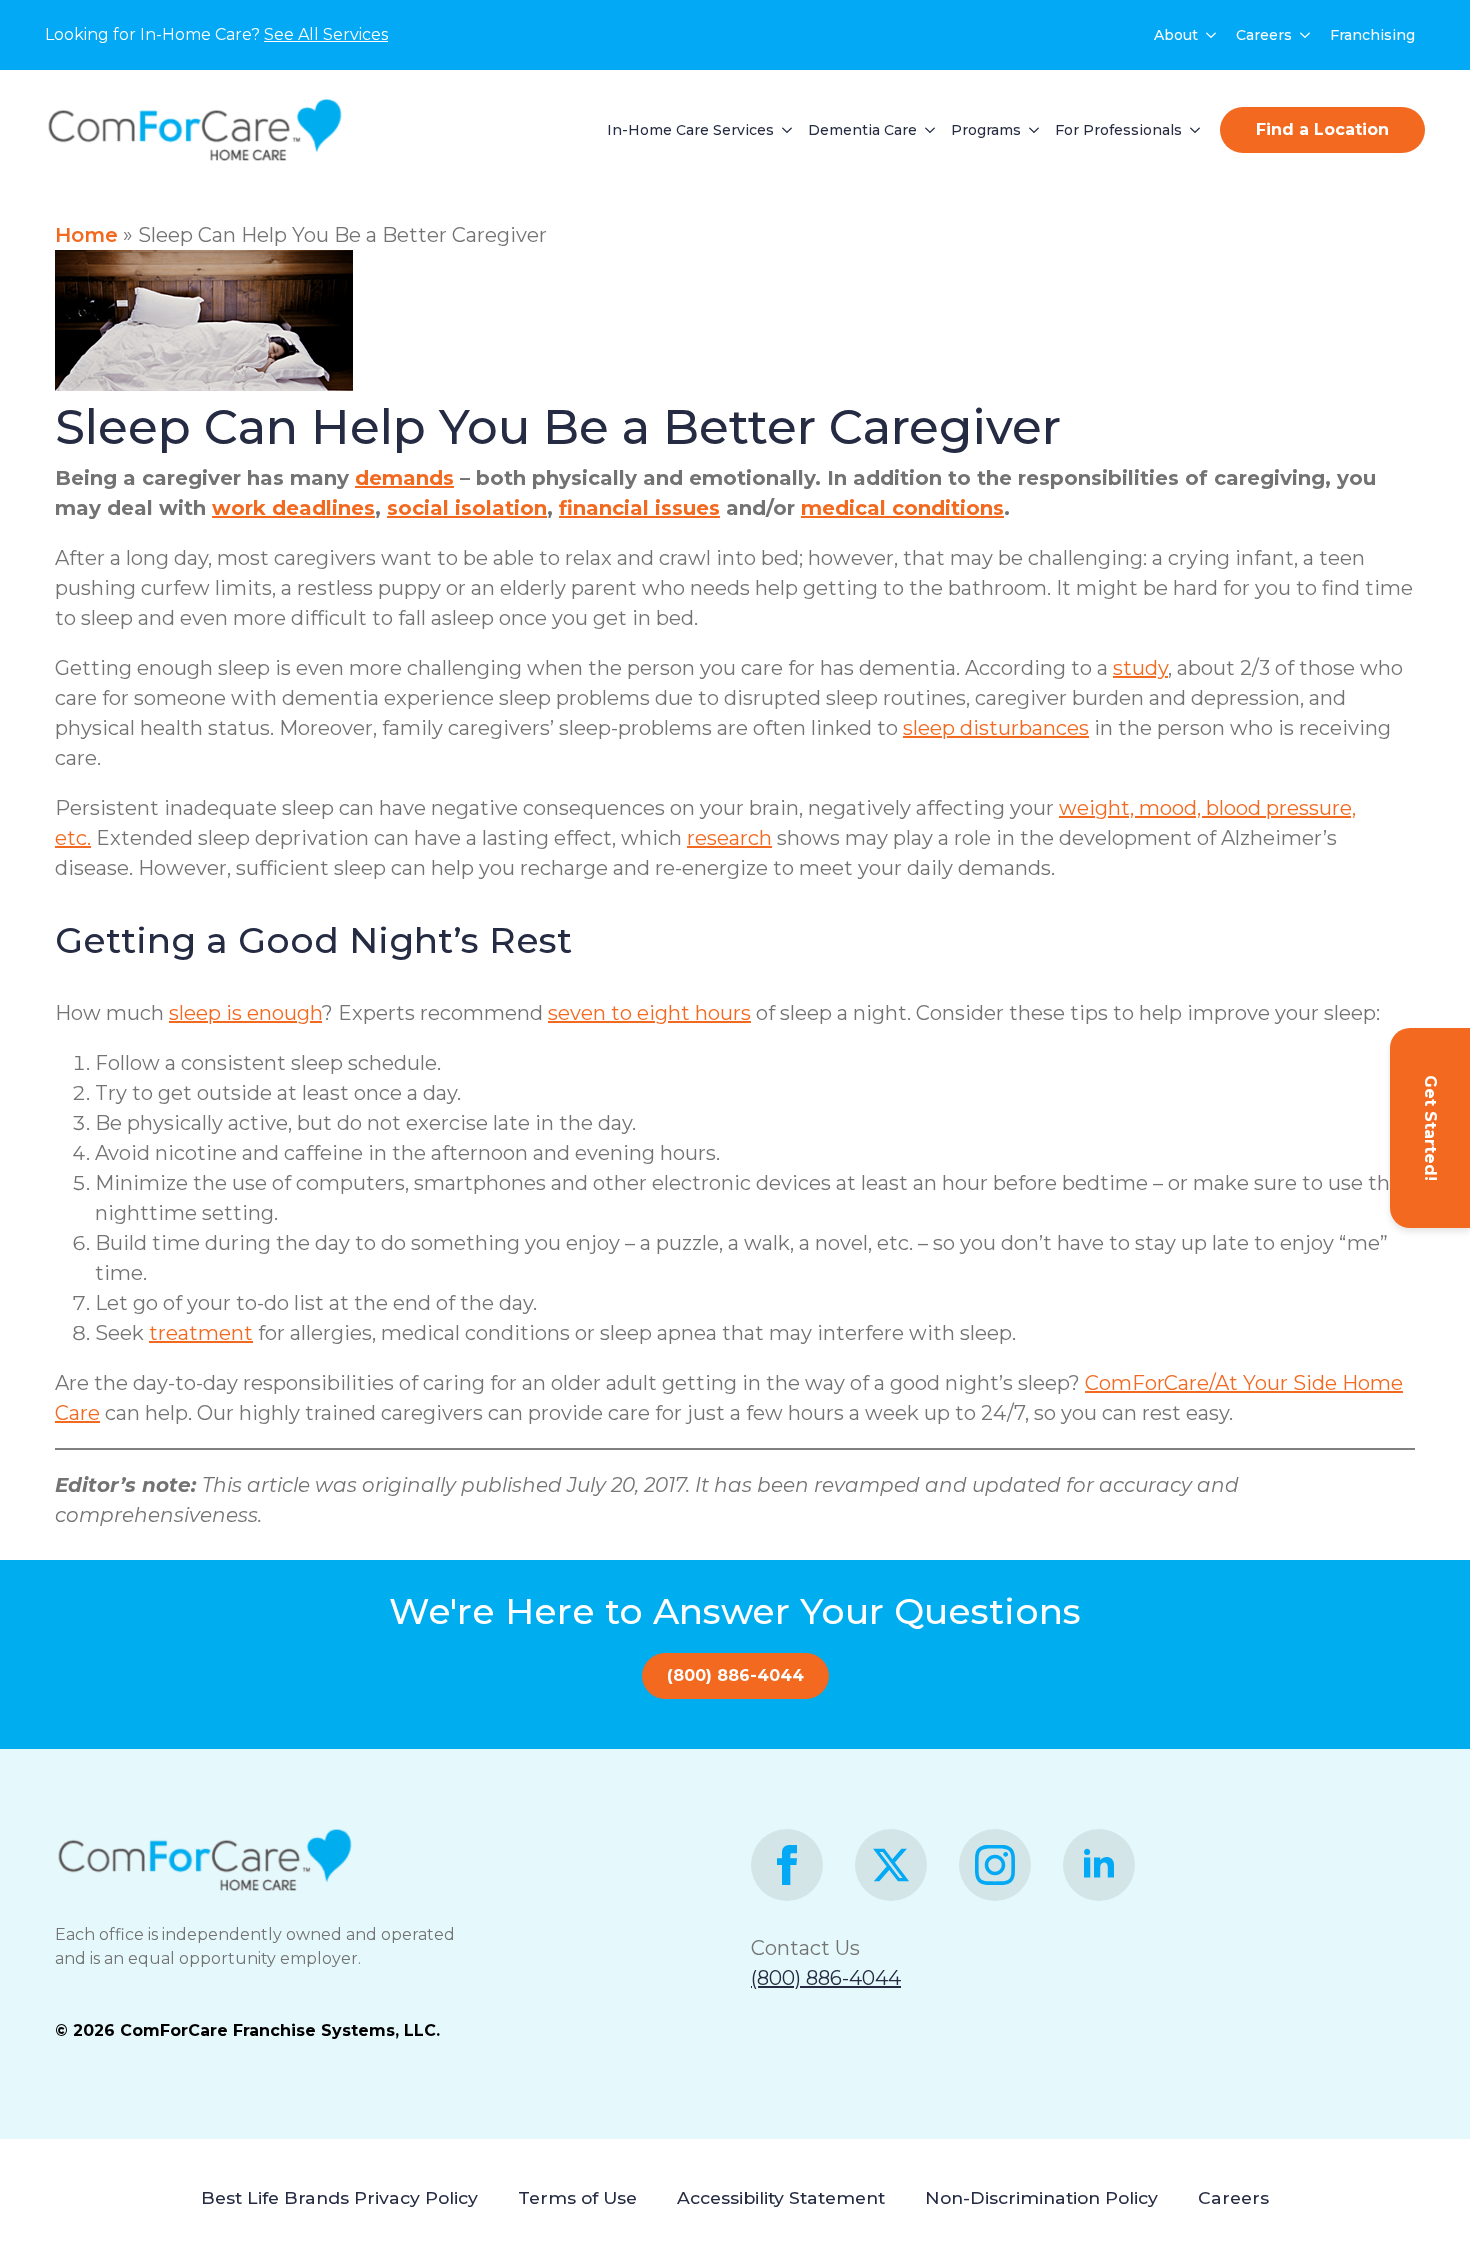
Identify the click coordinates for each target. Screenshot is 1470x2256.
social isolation (467, 508)
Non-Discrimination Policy (1041, 2197)
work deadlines (293, 508)
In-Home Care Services (690, 130)
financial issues (639, 508)
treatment (201, 1333)
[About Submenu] (1212, 35)
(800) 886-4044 (826, 1978)
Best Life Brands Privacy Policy (339, 2197)
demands (404, 478)
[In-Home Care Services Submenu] (783, 130)
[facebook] (787, 1865)
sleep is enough (245, 1013)
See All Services (326, 34)
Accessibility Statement (781, 2197)
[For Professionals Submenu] (1191, 130)
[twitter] (891, 1865)
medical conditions (902, 508)
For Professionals (1118, 130)
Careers (1264, 35)
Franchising (1372, 35)
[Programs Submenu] (1030, 130)
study (1140, 668)
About (1176, 35)
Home (86, 235)
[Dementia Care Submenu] (926, 130)
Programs (986, 130)
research (729, 838)
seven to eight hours (649, 1013)
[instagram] (995, 1865)
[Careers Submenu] (1306, 35)
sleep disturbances (996, 728)
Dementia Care (862, 130)
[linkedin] (1099, 1865)
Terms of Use (577, 2197)
